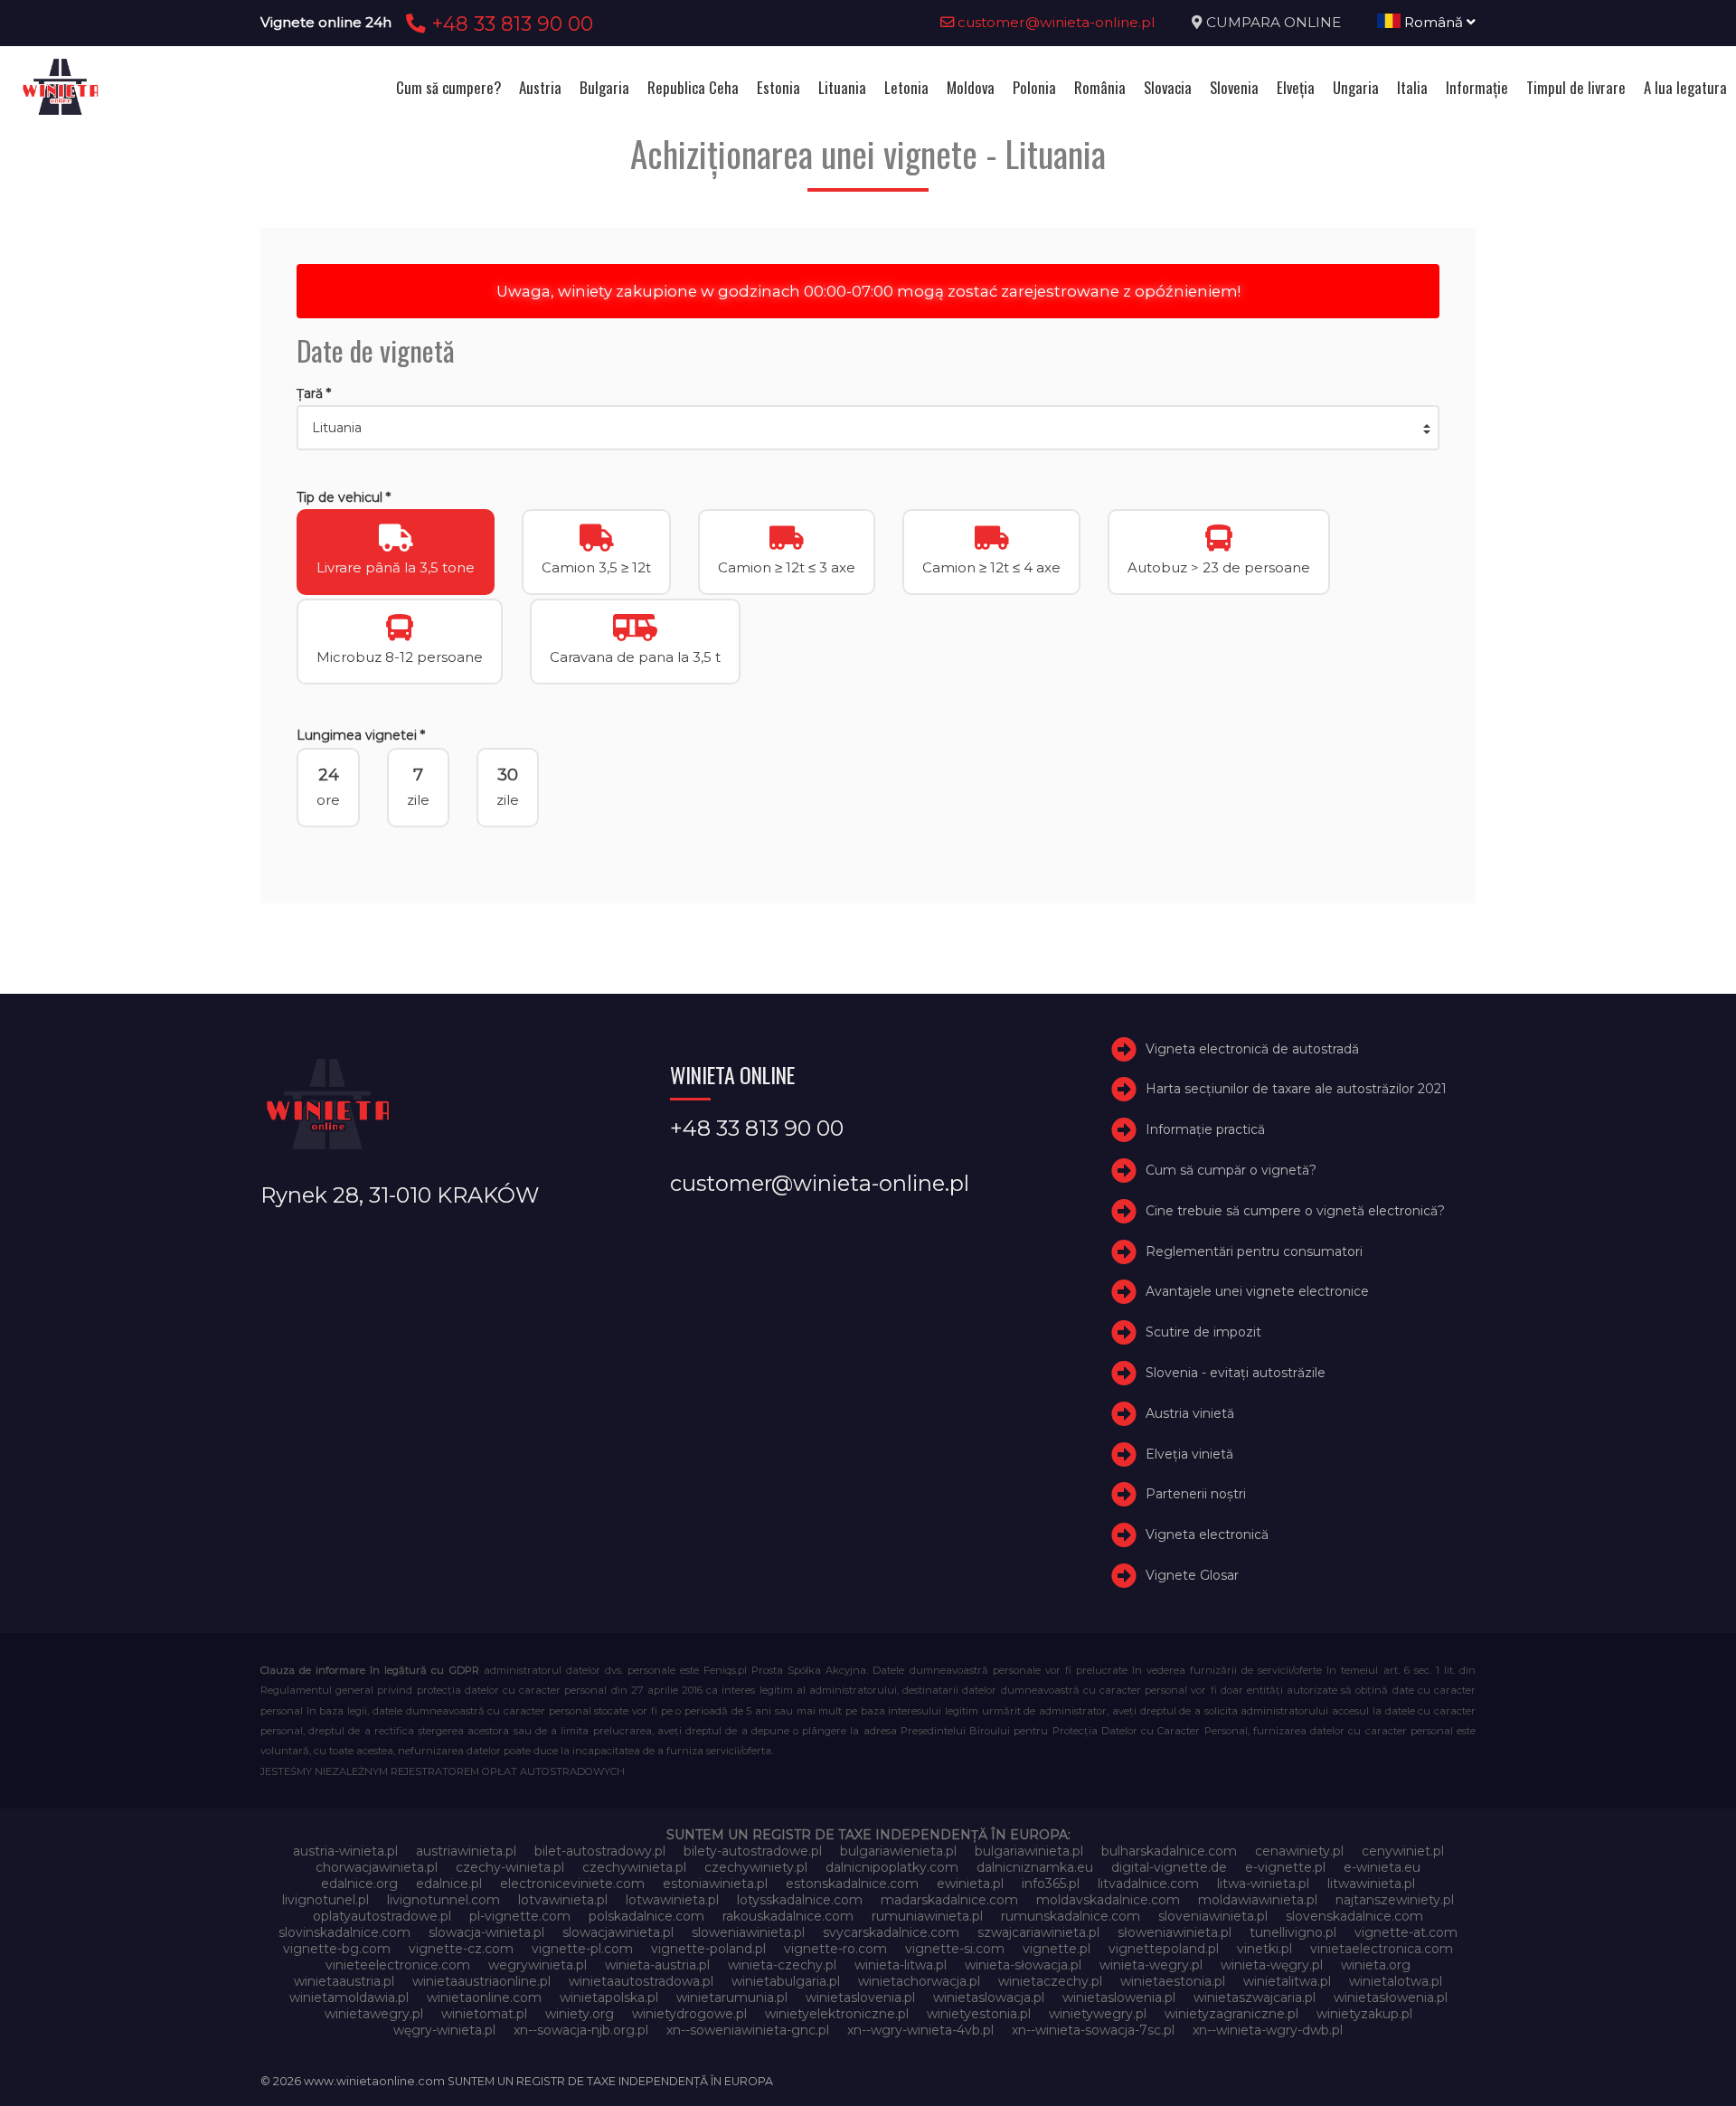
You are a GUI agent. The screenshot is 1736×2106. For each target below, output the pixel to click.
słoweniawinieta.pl (1175, 1932)
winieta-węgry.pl (1272, 1965)
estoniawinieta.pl (715, 1884)
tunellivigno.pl (1293, 1932)
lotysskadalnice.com (800, 1900)
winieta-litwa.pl (901, 1965)
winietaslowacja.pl (989, 1997)
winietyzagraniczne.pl (1231, 2014)
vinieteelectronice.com (398, 1965)
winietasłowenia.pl (1391, 1997)
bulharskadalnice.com (1169, 1851)
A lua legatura (1685, 87)
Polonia (1034, 87)
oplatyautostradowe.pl (382, 1916)
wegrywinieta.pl (538, 1965)
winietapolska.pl (609, 1997)
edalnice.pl (449, 1884)
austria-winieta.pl (345, 1851)
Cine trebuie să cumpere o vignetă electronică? (1295, 1211)
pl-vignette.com (520, 1916)
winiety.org (580, 2014)
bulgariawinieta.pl (1029, 1851)
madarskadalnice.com (949, 1900)
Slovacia (1168, 87)
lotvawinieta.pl (563, 1900)
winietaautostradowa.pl (641, 1981)
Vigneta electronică (1207, 1535)
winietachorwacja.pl (919, 1981)
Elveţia (1296, 87)
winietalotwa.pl (1396, 1981)
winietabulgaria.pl (786, 1981)
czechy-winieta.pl (510, 1867)
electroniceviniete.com (572, 1884)
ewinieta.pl (970, 1884)
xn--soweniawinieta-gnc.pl (748, 2030)
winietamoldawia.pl (349, 1997)
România (1100, 87)
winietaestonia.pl (1173, 1981)
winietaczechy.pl (1050, 1981)
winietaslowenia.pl (1119, 1997)
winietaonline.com (484, 1997)
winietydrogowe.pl (689, 2014)
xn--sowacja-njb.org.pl (581, 2030)
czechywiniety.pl (756, 1867)
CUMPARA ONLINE (1274, 22)
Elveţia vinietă (1189, 1454)
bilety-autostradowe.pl (753, 1851)
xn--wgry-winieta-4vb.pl (920, 2030)
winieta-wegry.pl (1151, 1965)
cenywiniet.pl (1403, 1851)
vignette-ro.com (835, 1949)
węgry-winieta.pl (444, 2030)
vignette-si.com (955, 1949)
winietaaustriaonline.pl (481, 1981)
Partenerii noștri (1196, 1494)
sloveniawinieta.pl (1213, 1916)
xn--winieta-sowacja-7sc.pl (1093, 2030)
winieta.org (1376, 1965)
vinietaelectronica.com (1382, 1949)
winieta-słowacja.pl (1023, 1965)
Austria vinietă (1190, 1413)
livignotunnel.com (443, 1900)
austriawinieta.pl (466, 1851)
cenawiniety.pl (1299, 1851)
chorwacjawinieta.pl (377, 1867)
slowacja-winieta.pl (486, 1932)
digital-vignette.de (1169, 1867)
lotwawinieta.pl (672, 1900)
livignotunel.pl (325, 1900)
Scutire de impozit (1203, 1332)
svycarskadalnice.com (891, 1932)
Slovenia (1234, 87)
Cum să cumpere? (448, 87)
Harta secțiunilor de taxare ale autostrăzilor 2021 (1296, 1089)
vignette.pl (1057, 1949)
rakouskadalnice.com (788, 1916)
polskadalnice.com (646, 1916)
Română (1434, 22)
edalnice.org (359, 1884)
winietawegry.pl (374, 2014)
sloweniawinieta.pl (748, 1932)
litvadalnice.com (1148, 1884)
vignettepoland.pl (1164, 1949)
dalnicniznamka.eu (1035, 1867)
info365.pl (1051, 1884)
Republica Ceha (693, 87)
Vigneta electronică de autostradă (1252, 1049)
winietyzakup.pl (1364, 2014)
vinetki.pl (1264, 1949)
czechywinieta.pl (634, 1867)
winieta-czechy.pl (782, 1965)
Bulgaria (604, 87)
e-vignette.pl (1285, 1867)
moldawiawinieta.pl (1258, 1900)
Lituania (842, 87)
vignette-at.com (1406, 1932)
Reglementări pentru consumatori (1254, 1251)
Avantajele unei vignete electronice (1257, 1291)
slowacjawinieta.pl (618, 1932)
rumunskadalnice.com (1071, 1916)
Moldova (971, 87)
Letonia (906, 87)
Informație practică (1205, 1129)
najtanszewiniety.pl (1395, 1900)
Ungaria (1356, 87)
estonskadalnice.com (852, 1884)
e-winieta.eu (1382, 1867)
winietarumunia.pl (732, 1997)
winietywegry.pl (1098, 2014)
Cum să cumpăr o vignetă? (1231, 1170)
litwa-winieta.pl (1263, 1884)
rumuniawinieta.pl (927, 1916)
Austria (540, 87)
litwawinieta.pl (1371, 1884)
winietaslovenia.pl (860, 1997)
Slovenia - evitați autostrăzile (1236, 1373)
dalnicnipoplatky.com (892, 1867)
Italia (1412, 87)
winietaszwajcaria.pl (1255, 1997)
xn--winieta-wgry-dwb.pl (1268, 2030)
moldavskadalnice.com (1108, 1900)
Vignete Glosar (1192, 1575)
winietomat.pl (484, 2014)
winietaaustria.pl (344, 1981)
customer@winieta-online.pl (1055, 22)
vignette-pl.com (582, 1949)
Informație (1477, 87)
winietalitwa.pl (1287, 1981)
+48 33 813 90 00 (509, 24)
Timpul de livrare (1576, 87)
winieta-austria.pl (657, 1965)
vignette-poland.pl (708, 1949)
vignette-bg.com (337, 1949)
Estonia (778, 87)
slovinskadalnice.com (344, 1932)
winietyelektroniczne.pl (837, 2014)
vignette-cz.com (461, 1949)
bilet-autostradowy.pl (600, 1851)
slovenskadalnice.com (1354, 1916)
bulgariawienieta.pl (898, 1851)
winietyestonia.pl (979, 2014)
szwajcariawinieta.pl (1038, 1932)
